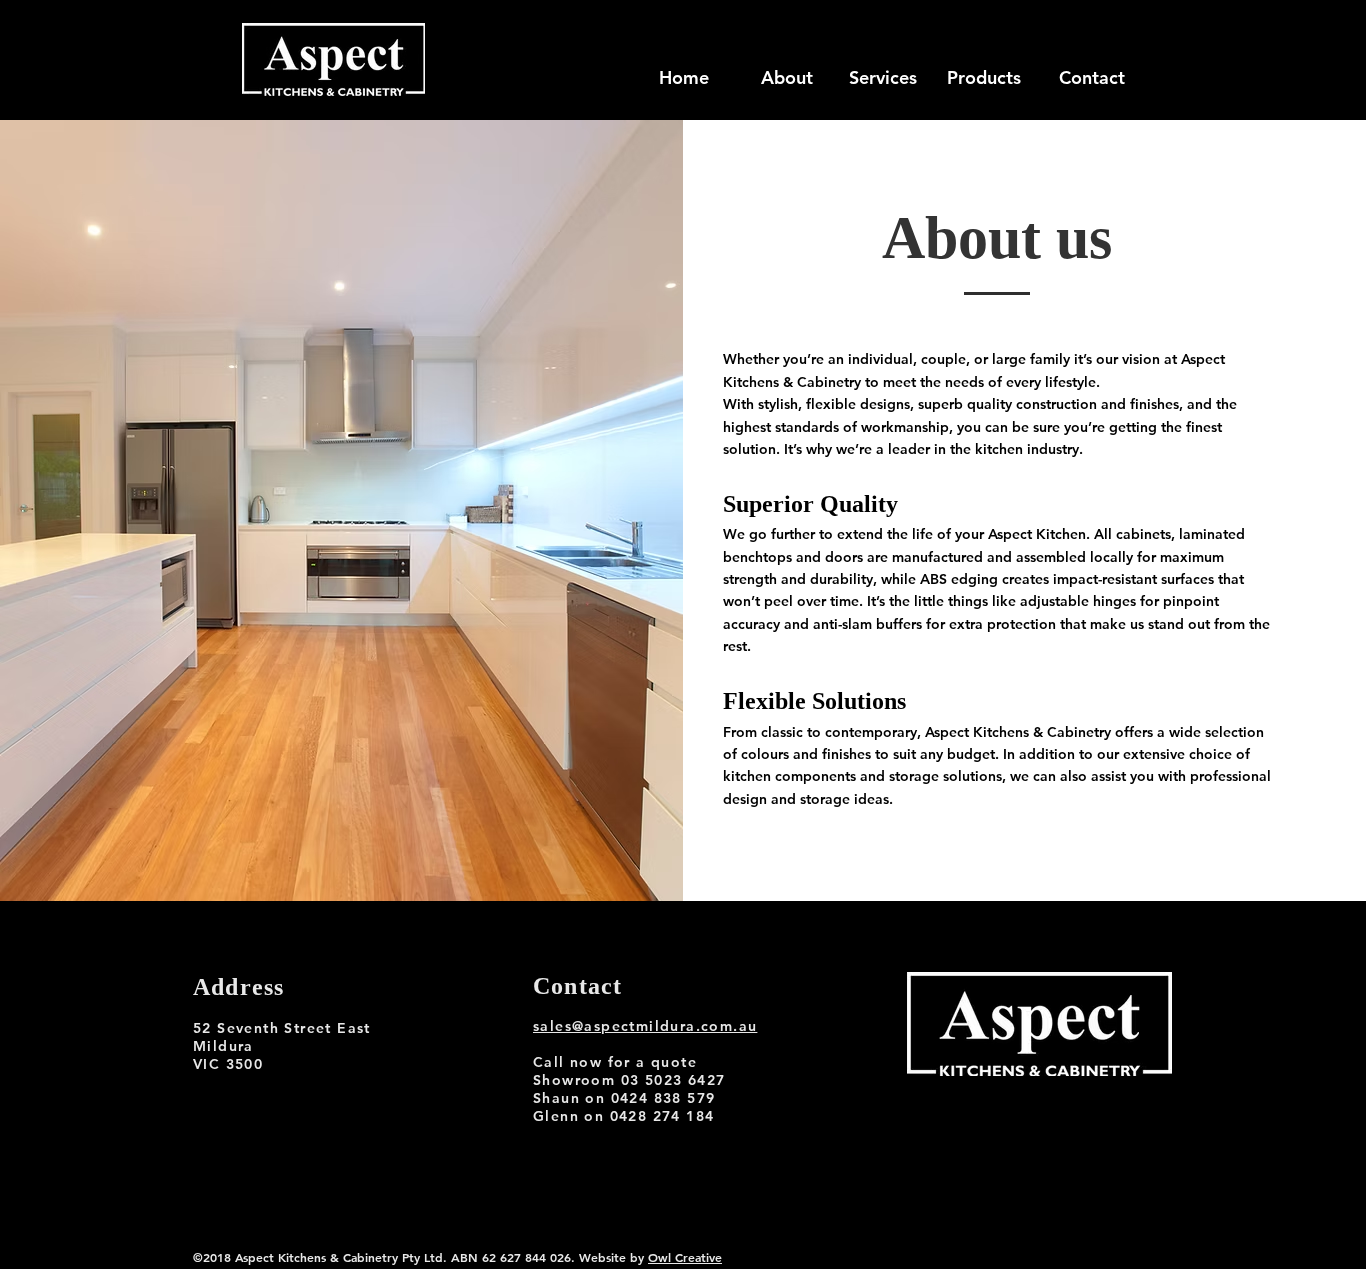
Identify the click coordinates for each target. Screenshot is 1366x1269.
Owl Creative (685, 1257)
